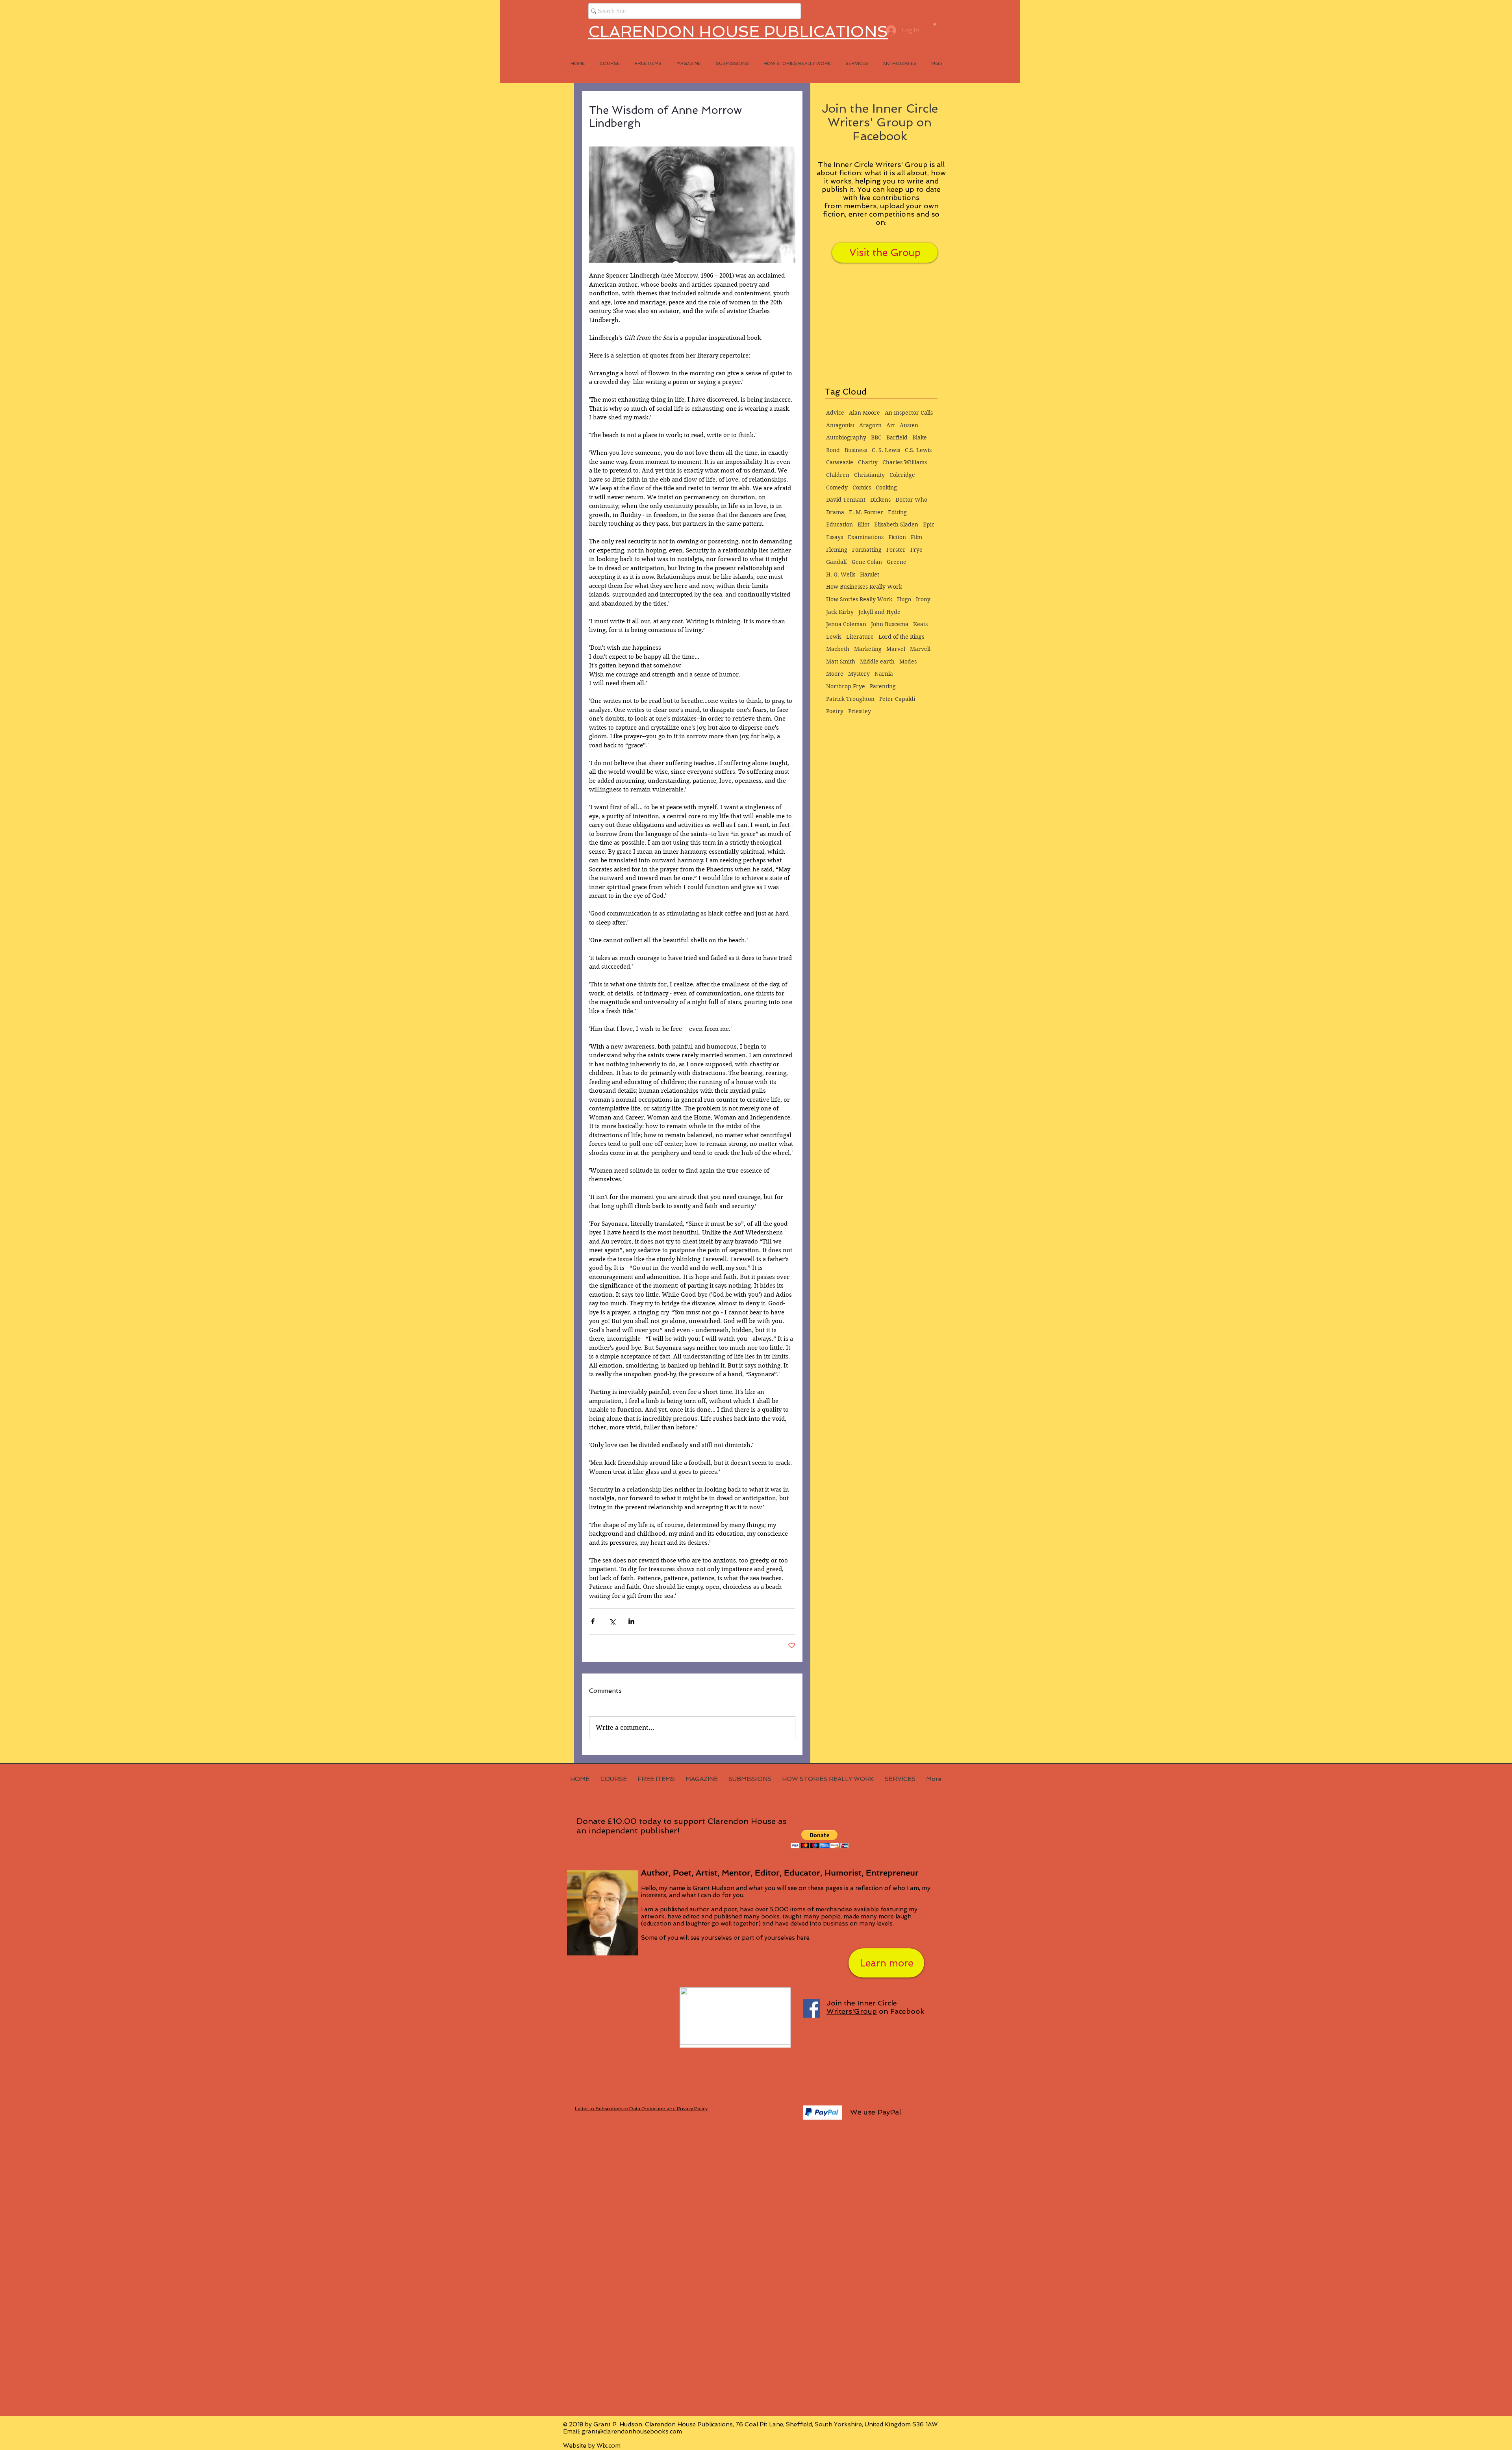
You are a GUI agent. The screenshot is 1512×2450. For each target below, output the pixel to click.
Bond (833, 450)
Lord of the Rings (901, 637)
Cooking (886, 487)
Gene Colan (867, 562)
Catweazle (840, 462)
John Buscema (890, 624)
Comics (862, 487)
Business (856, 450)
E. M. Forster (866, 512)
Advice (835, 413)
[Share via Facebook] (593, 1621)
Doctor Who (911, 500)
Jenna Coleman (846, 624)
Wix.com (609, 2446)
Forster (896, 550)
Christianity (869, 475)
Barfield (897, 437)
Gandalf (837, 562)
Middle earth (877, 662)
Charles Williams (905, 462)
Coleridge (902, 475)
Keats (920, 624)
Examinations (866, 537)
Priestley (860, 711)
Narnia (884, 674)
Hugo (904, 599)
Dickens (880, 500)
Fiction (897, 537)
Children (838, 475)
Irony (923, 599)
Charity (868, 462)
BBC (876, 437)
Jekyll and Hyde (879, 612)
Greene (897, 562)
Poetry (835, 711)
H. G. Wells (841, 575)
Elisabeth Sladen (896, 524)
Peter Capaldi (897, 699)
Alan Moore (864, 413)
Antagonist (840, 425)
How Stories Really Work (859, 599)
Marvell (920, 649)
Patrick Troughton (850, 699)
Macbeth (838, 649)
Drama (835, 512)
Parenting (883, 686)
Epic (929, 524)
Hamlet (870, 575)
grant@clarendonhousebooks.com (632, 2431)
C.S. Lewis (918, 450)
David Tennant (846, 500)
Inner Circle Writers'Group (862, 2007)
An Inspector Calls (909, 413)
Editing (897, 512)
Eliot (863, 524)
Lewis (834, 637)
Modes (908, 662)
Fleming (837, 550)
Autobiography (846, 437)
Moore (835, 674)
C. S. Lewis (886, 450)
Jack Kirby (840, 612)
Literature (860, 637)
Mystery (859, 674)
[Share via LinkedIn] (631, 1621)
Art (891, 425)
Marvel (896, 649)
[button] (935, 24)
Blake (920, 437)
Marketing (868, 649)
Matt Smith (841, 662)
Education (839, 524)
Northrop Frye (846, 686)
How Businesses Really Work (864, 587)
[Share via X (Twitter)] (612, 1621)
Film (916, 537)
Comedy (837, 487)
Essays (835, 537)
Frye (916, 550)
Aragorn (870, 425)
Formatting (867, 550)
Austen (909, 425)
